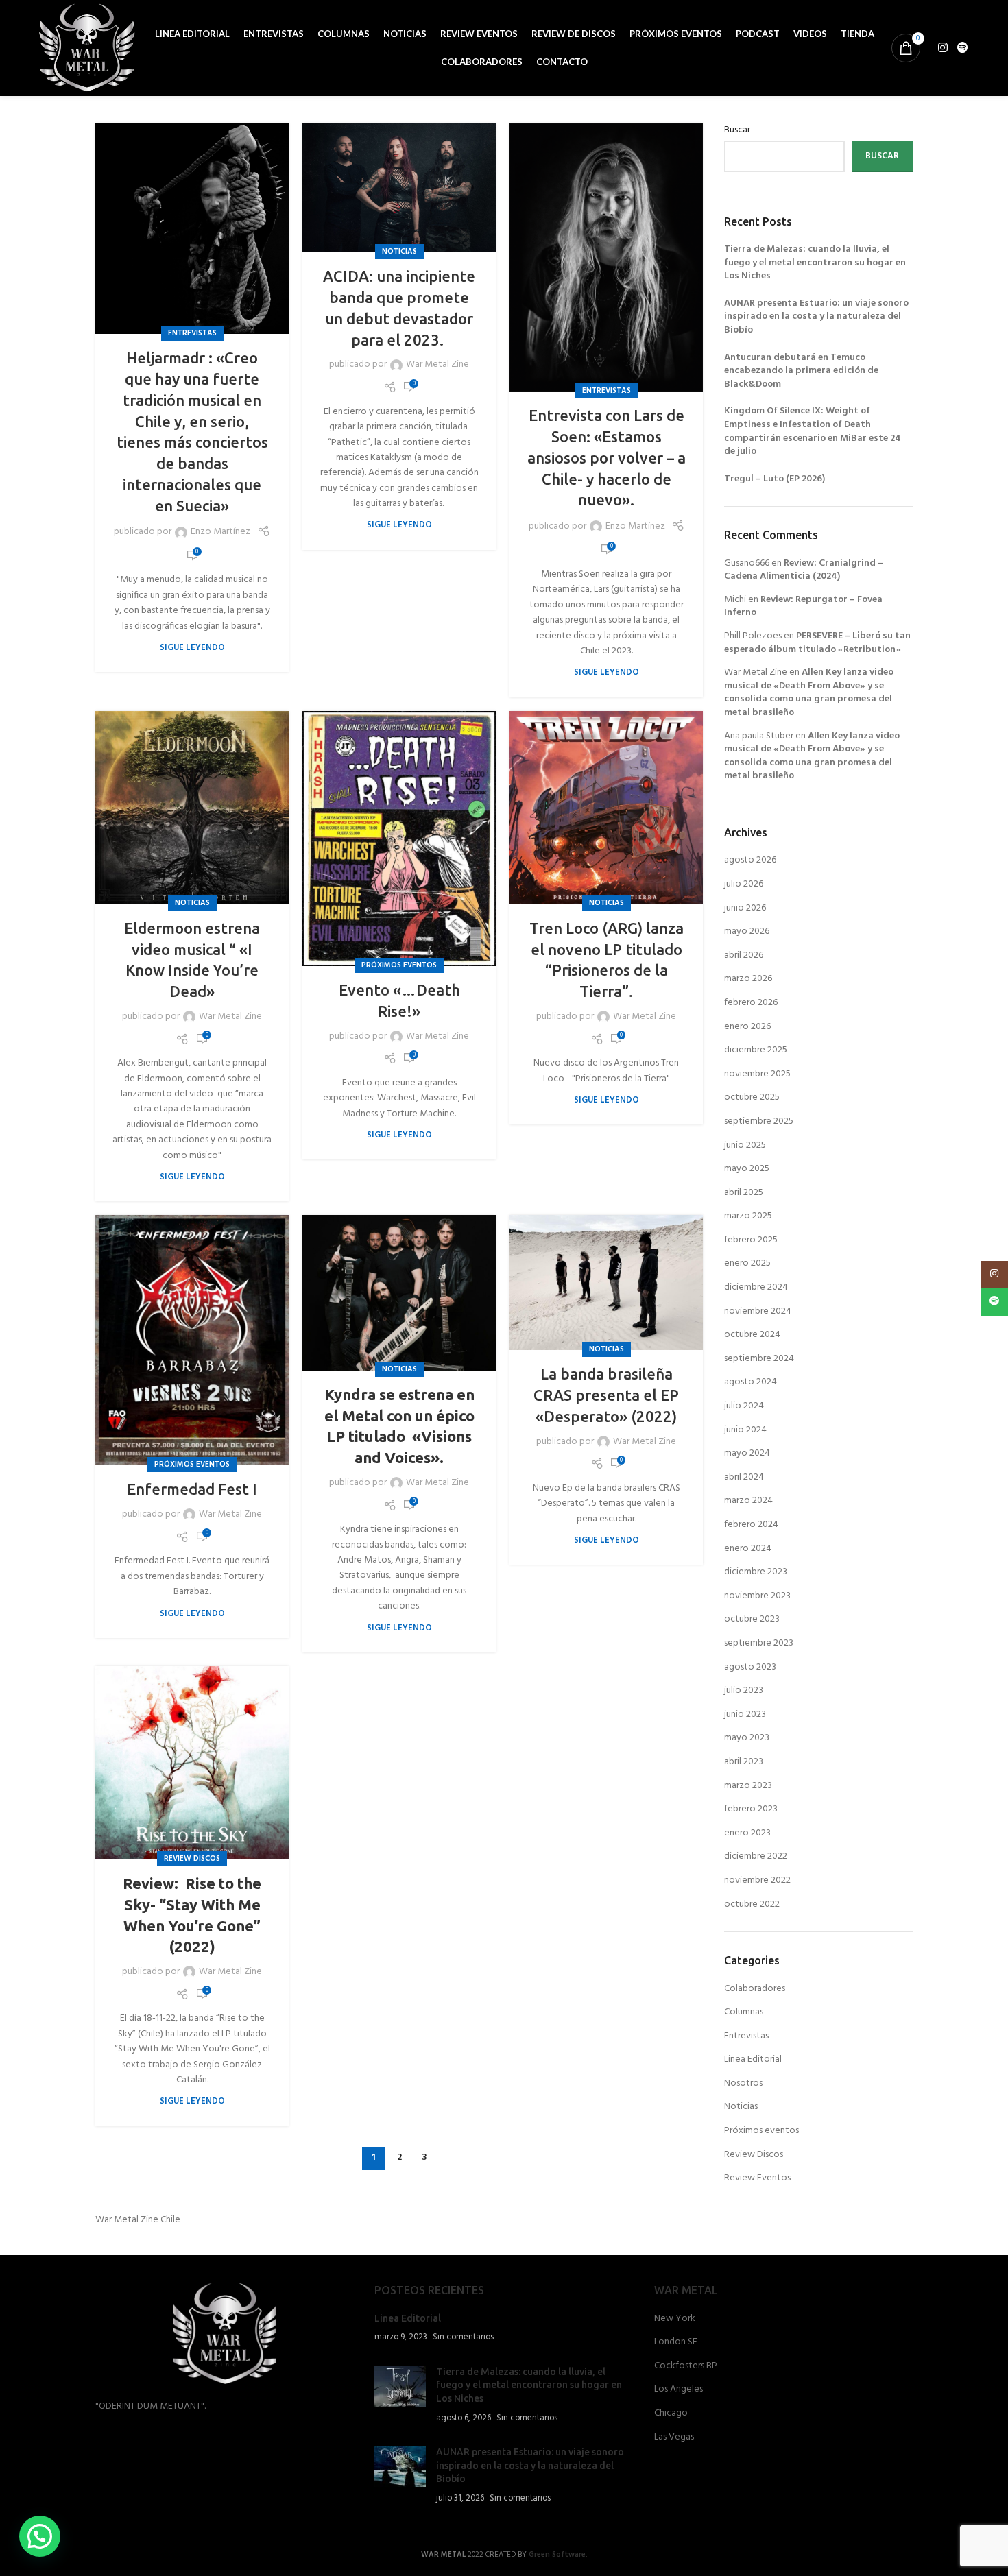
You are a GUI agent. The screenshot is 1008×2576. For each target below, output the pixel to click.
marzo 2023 (748, 1786)
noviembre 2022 (757, 1880)
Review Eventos (757, 2178)
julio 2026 (744, 884)
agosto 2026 (750, 860)
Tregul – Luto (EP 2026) (775, 479)
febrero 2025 (751, 1240)
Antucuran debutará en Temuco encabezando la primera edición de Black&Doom (801, 371)
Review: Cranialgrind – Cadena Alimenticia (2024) (804, 570)
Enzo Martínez (220, 532)
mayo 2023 (747, 1738)
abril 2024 (744, 1477)
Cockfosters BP (686, 2366)
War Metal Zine (437, 365)
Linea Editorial (753, 2059)
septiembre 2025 (759, 1121)
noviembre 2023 (757, 1596)
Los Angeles (679, 2390)
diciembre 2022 (756, 1856)
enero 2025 (747, 1263)
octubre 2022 (752, 1904)
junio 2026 (745, 908)
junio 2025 (745, 1145)
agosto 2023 (750, 1667)
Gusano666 (747, 563)
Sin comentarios (463, 2337)
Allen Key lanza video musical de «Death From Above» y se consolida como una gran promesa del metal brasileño (809, 693)
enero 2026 (747, 1027)
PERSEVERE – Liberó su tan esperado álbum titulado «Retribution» (817, 643)
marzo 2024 (748, 1501)
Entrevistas (192, 333)
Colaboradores (755, 1989)
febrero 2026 (751, 1003)
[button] (40, 2536)
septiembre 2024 (759, 1359)
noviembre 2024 (758, 1311)
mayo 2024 (747, 1453)
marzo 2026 (748, 979)
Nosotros (743, 2083)
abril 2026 (744, 955)
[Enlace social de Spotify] (962, 48)
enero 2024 (748, 1549)
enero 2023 (747, 1833)
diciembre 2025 (756, 1050)
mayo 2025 (747, 1169)
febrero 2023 (751, 1809)
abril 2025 (744, 1193)
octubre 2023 (752, 1619)
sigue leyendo (192, 648)
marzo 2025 (748, 1216)
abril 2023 (744, 1762)
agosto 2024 (751, 1382)
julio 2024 (744, 1406)
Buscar (737, 130)
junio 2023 (745, 1714)
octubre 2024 (752, 1335)
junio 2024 (745, 1430)
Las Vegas (674, 2437)
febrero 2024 (751, 1525)
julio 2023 (744, 1690)
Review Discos (192, 1859)
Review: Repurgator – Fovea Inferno (803, 606)
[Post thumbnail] (400, 2395)
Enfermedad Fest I (192, 1489)
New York (675, 2319)
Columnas (744, 2012)
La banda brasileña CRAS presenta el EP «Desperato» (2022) (606, 1395)
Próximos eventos (399, 965)
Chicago (671, 2414)
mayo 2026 (747, 931)
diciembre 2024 (756, 1287)
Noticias (399, 252)
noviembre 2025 (757, 1074)
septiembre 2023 (759, 1643)
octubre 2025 (752, 1097)
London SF (676, 2342)
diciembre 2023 (756, 1572)
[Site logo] (87, 48)
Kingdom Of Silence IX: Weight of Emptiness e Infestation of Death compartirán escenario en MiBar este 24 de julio (813, 431)
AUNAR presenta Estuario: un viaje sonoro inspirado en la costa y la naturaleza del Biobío (816, 317)
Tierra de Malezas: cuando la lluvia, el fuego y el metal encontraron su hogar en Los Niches (815, 263)
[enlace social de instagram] (943, 48)
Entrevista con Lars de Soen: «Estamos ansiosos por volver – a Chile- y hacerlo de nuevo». (607, 457)
